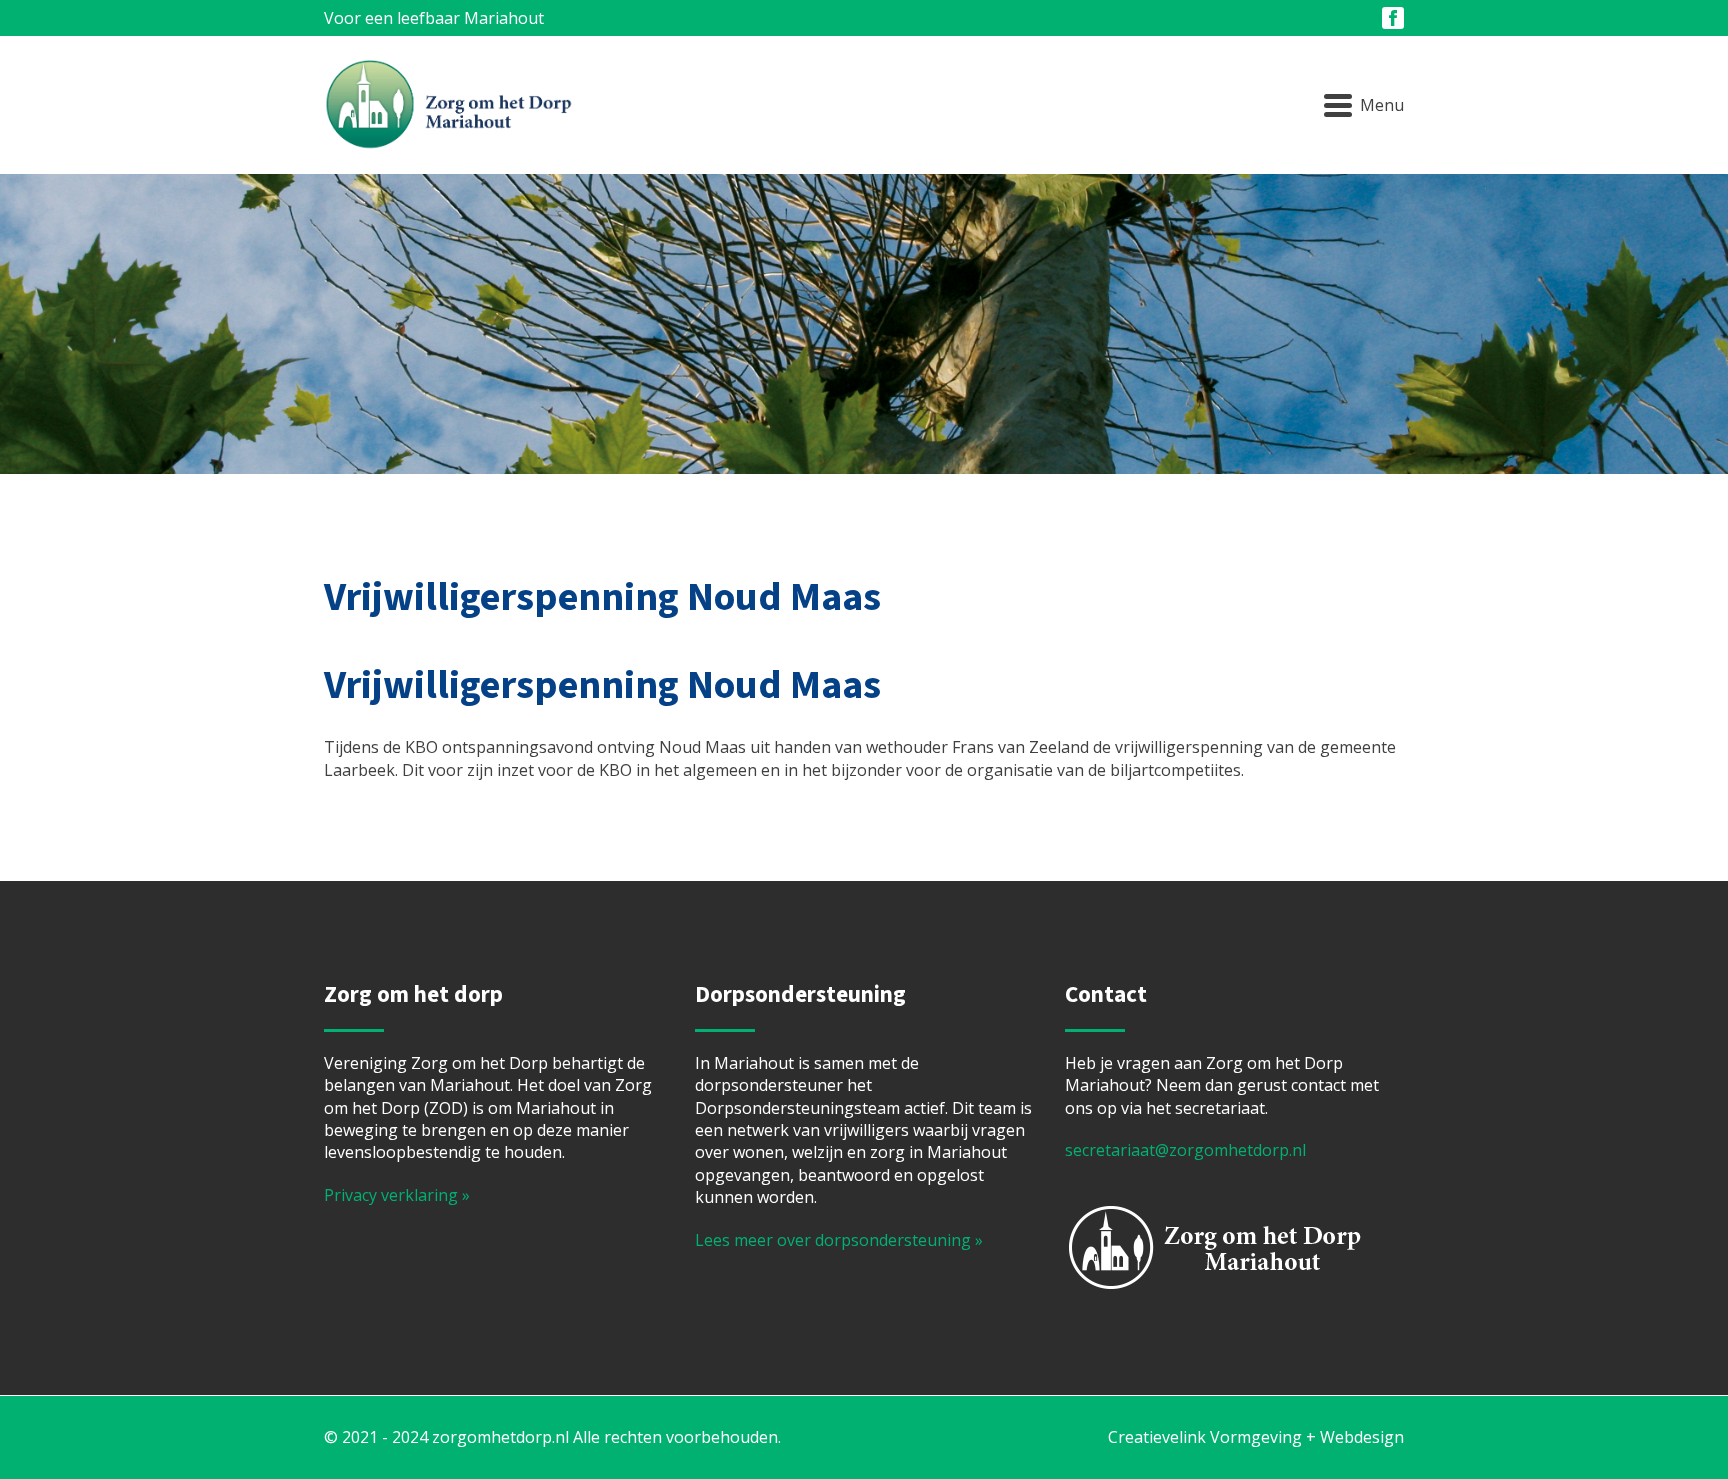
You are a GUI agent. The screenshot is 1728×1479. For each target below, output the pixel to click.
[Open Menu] (1364, 105)
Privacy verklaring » (397, 1195)
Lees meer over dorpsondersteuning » (839, 1240)
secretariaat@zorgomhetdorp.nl (1185, 1150)
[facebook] (1393, 18)
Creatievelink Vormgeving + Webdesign (1256, 1437)
